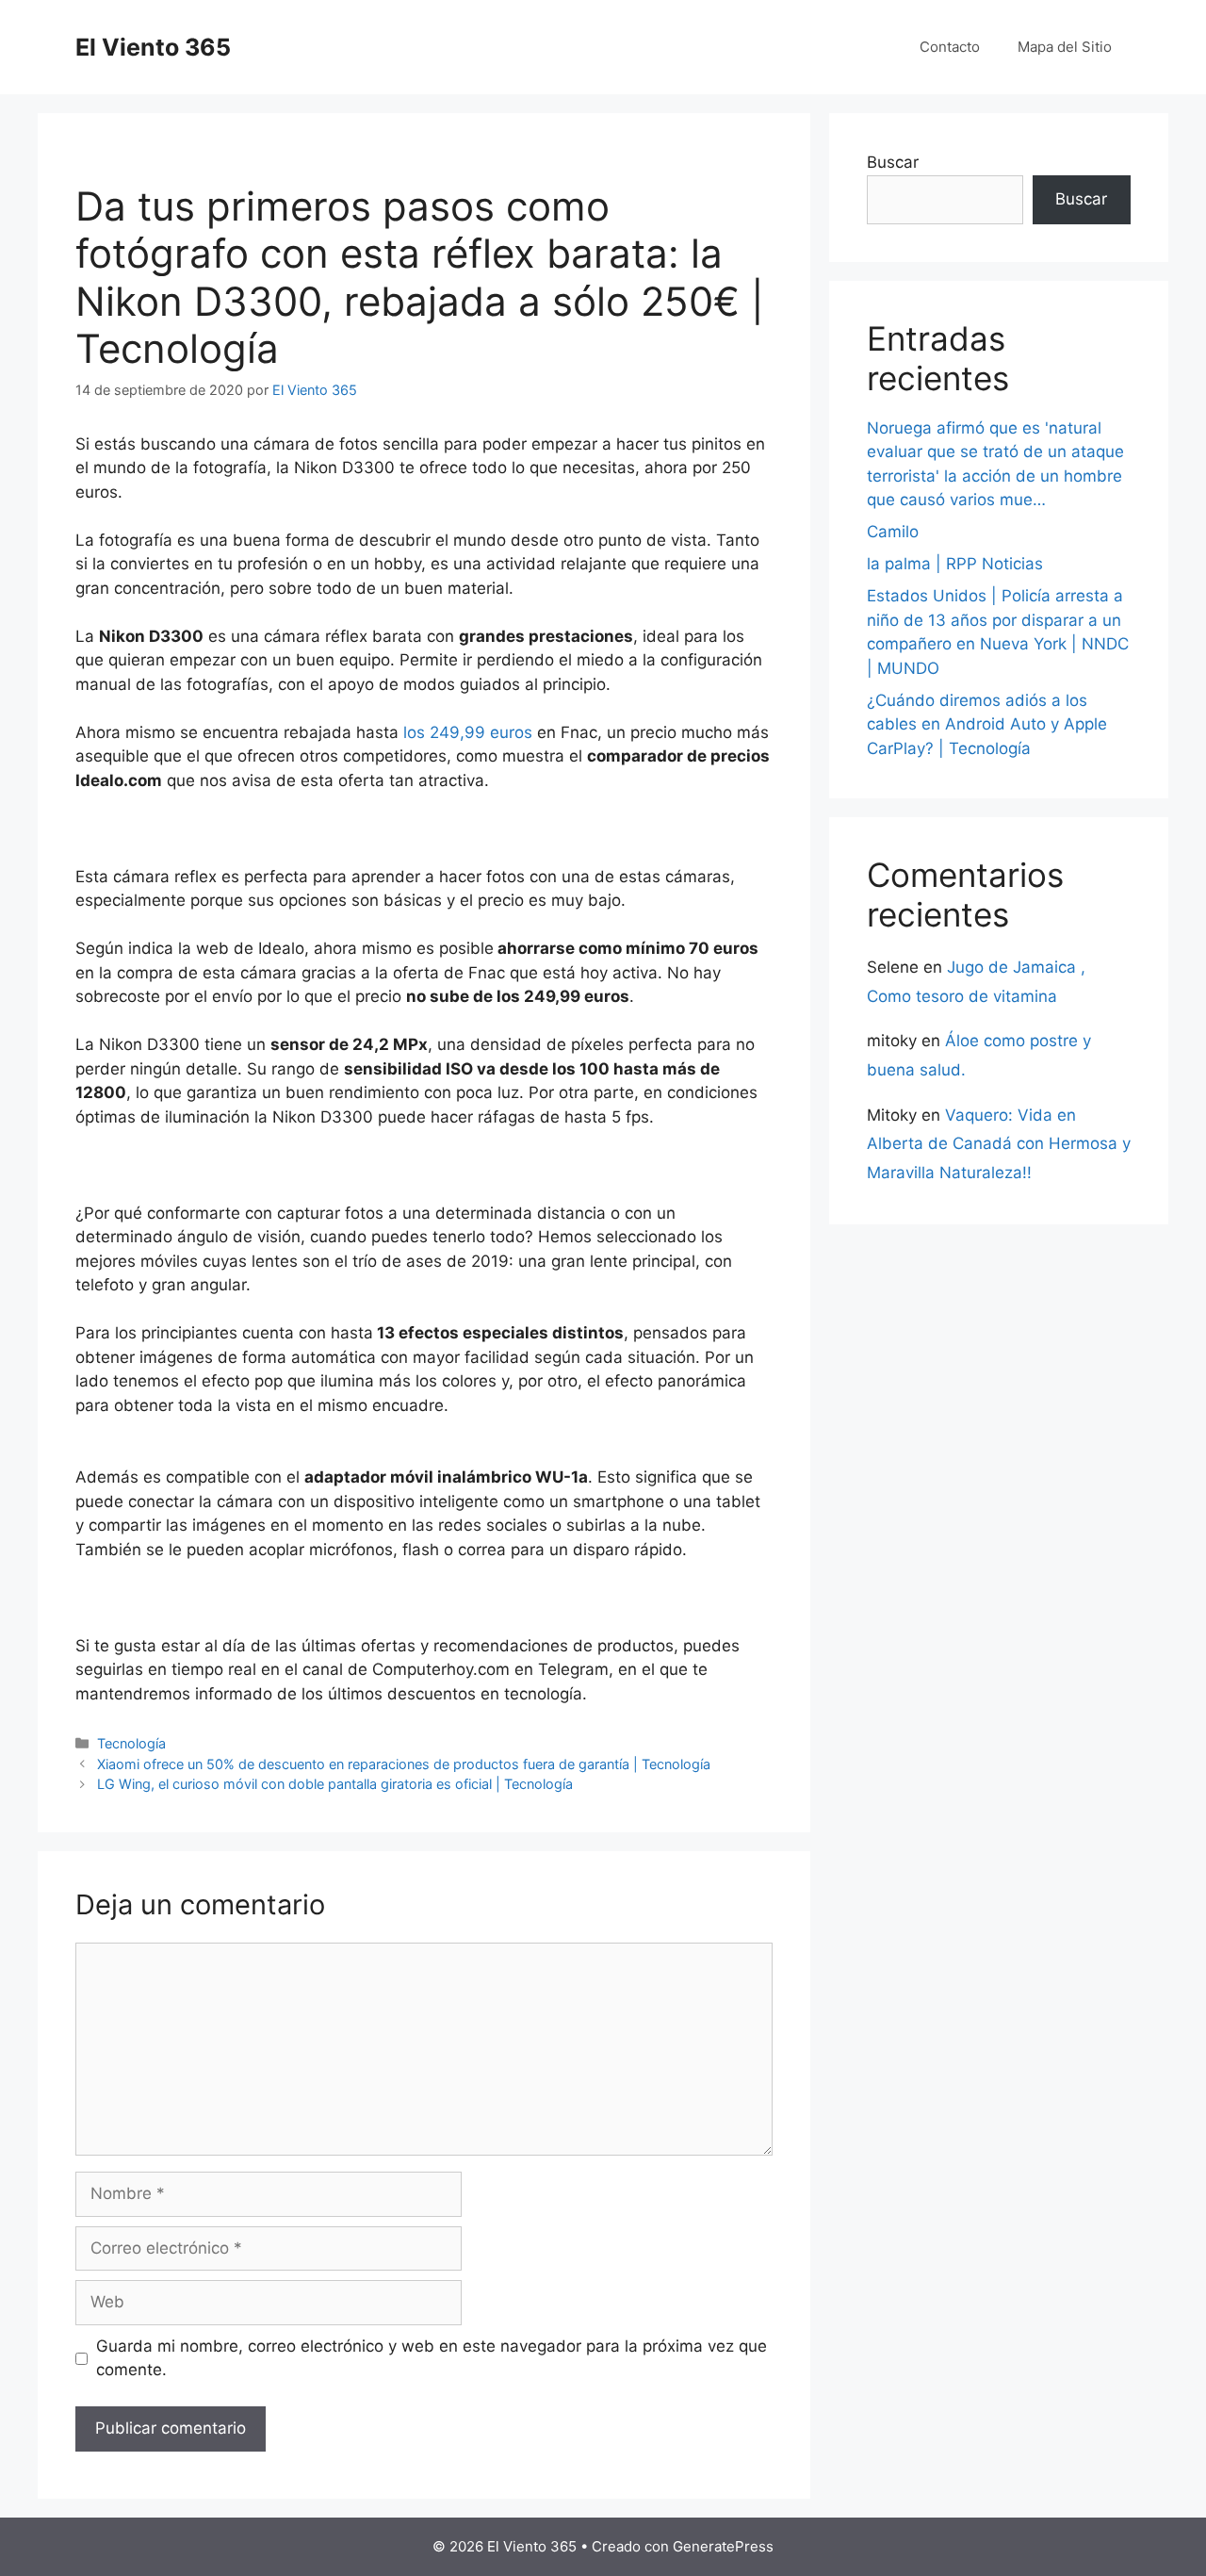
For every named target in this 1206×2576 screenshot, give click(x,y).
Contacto (950, 47)
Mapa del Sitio (1065, 47)
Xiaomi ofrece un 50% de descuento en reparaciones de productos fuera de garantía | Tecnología (404, 1764)
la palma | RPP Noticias (955, 564)
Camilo (893, 532)
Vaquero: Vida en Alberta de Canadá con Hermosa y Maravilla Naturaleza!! (999, 1144)
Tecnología (131, 1743)
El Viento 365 (153, 47)
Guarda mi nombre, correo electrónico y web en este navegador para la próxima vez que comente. (432, 2358)
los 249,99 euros (468, 732)
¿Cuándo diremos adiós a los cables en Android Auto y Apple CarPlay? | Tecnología (987, 724)
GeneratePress (723, 2546)
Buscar (893, 162)
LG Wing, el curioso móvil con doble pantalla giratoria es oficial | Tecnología (335, 1784)
